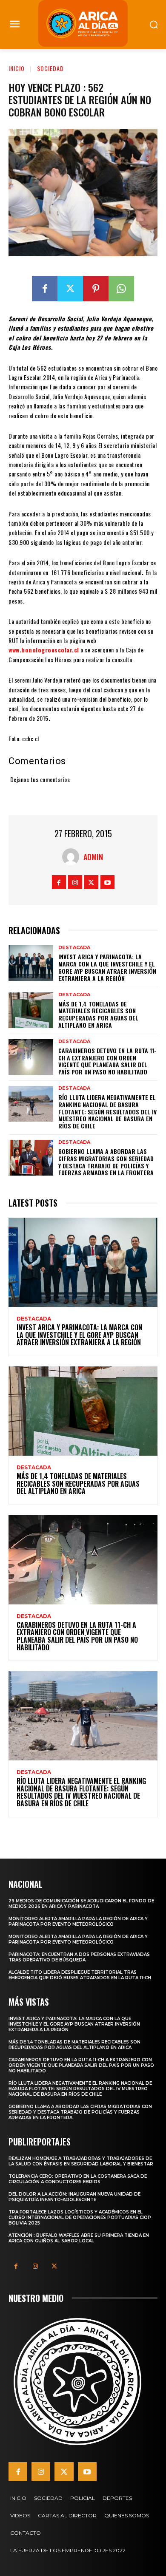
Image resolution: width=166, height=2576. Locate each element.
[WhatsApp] (121, 289)
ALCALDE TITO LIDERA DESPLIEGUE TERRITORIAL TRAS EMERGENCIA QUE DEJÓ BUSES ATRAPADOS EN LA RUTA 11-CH (80, 1975)
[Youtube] (107, 882)
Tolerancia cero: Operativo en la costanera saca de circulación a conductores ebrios (78, 2179)
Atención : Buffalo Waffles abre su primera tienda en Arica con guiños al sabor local (79, 2238)
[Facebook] (45, 289)
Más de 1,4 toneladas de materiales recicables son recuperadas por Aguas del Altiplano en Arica (98, 1014)
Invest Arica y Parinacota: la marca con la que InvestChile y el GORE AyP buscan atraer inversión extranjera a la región (107, 967)
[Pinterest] (96, 289)
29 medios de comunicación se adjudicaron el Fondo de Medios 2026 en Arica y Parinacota (81, 1904)
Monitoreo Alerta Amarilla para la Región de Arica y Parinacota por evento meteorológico (78, 1921)
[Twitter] (70, 289)
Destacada (74, 948)
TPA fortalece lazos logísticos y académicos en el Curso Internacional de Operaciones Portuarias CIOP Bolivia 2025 (80, 2218)
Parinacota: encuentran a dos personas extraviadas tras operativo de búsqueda (79, 1957)
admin (93, 857)
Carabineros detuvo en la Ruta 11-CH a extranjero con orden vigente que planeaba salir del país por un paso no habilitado (107, 1061)
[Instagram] (75, 882)
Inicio (17, 68)
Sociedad (50, 68)
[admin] (73, 857)
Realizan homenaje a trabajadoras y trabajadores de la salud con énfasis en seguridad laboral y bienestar (81, 2161)
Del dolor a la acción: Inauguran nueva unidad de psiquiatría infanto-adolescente (74, 2197)
